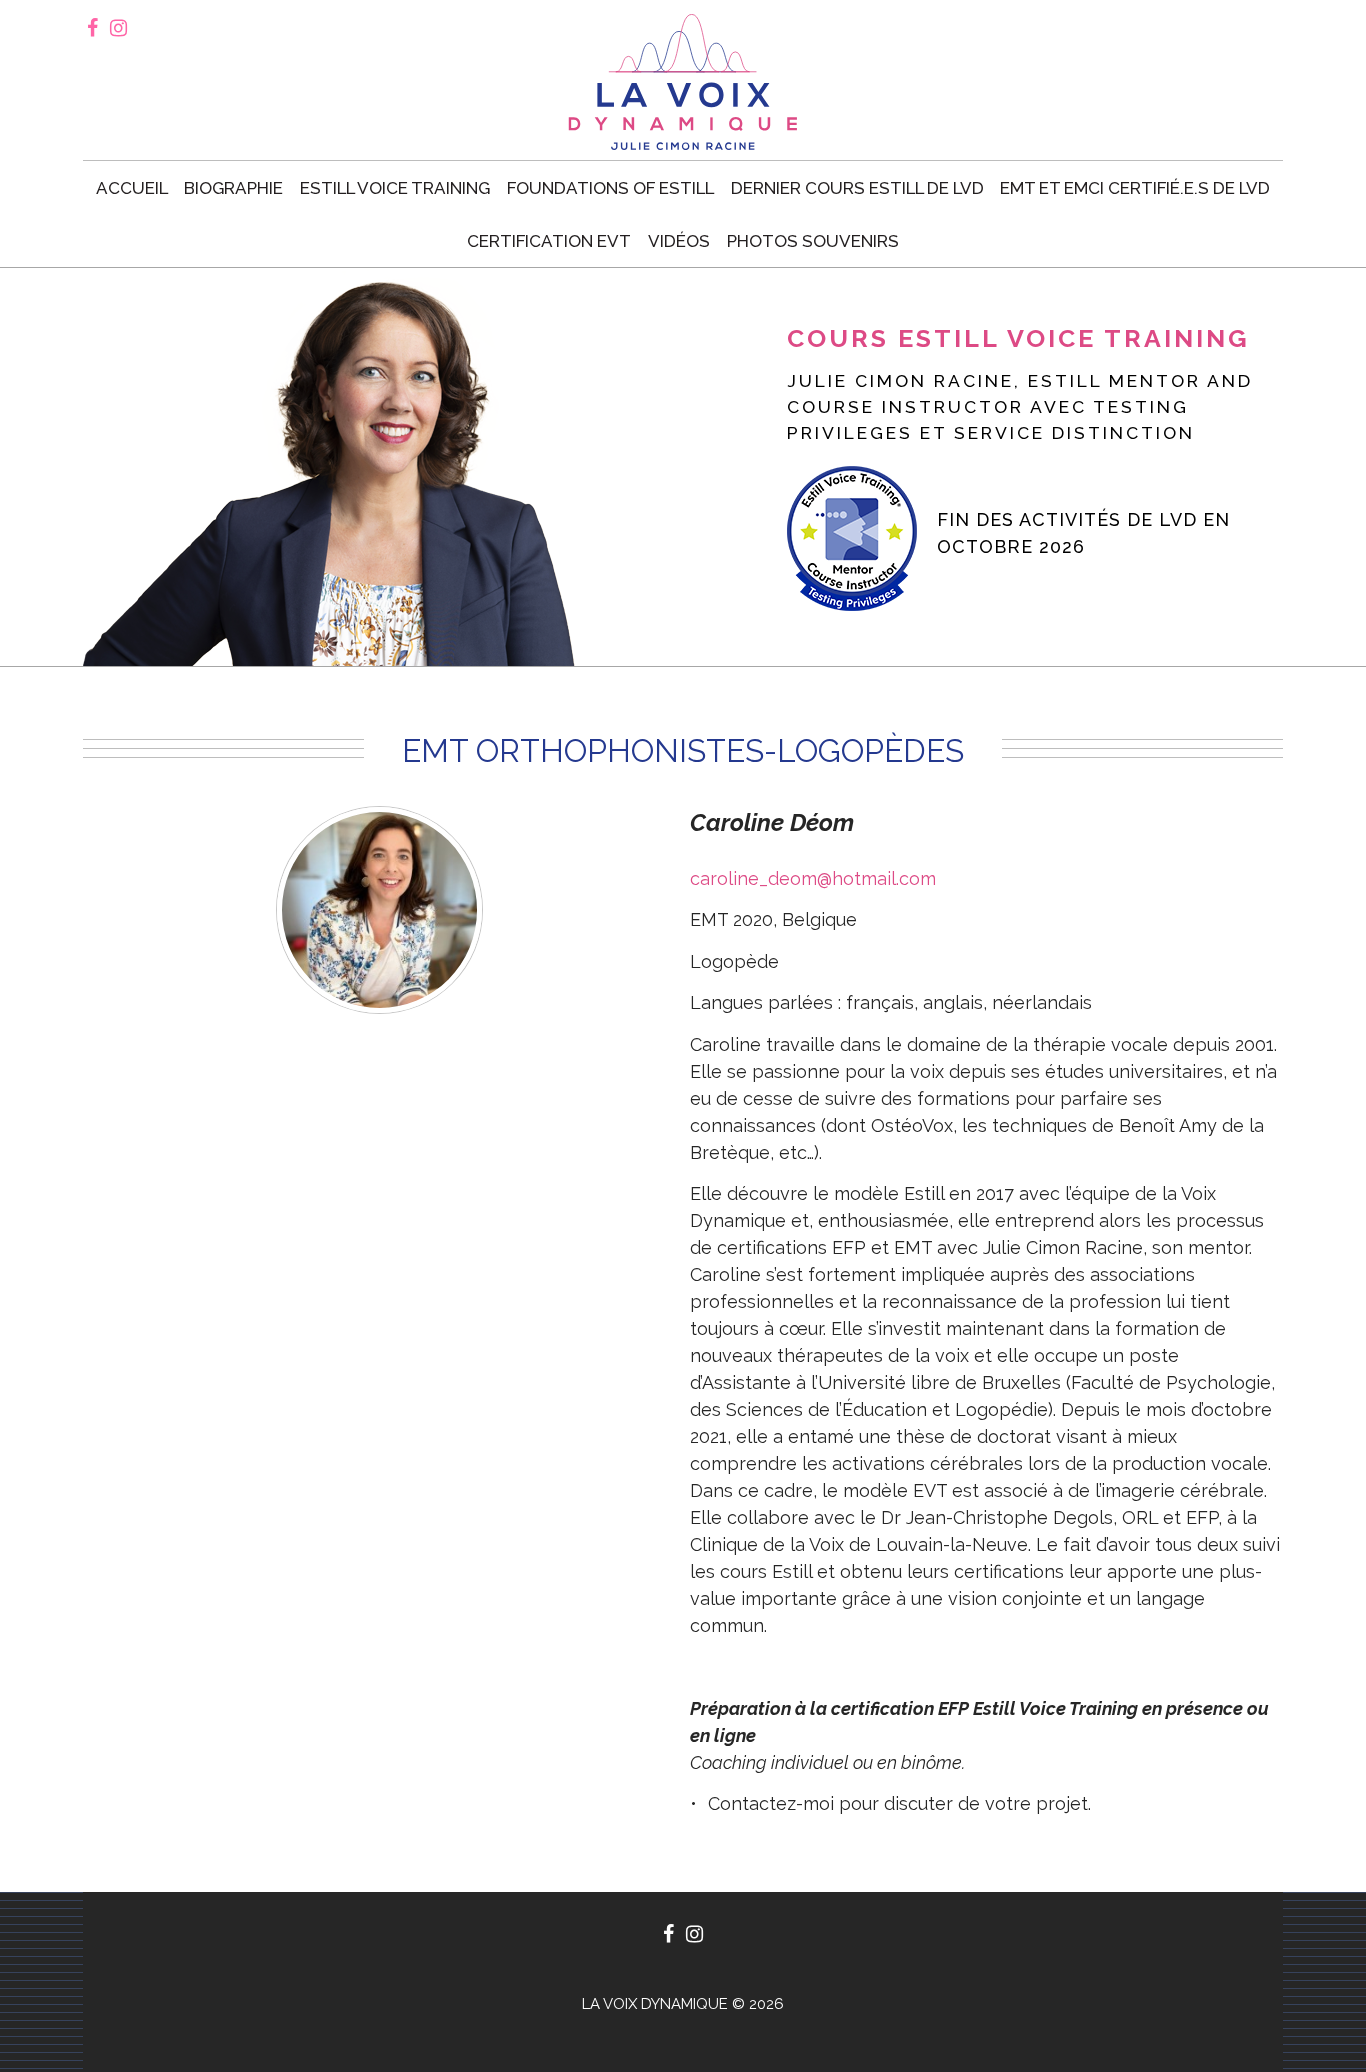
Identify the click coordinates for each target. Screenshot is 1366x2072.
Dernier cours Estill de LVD (857, 188)
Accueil (132, 188)
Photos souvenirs (813, 241)
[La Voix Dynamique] (683, 82)
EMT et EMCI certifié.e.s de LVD (1135, 188)
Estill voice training (395, 188)
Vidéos (679, 241)
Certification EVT (549, 241)
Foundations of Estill (610, 188)
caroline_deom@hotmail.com (813, 878)
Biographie (233, 188)
